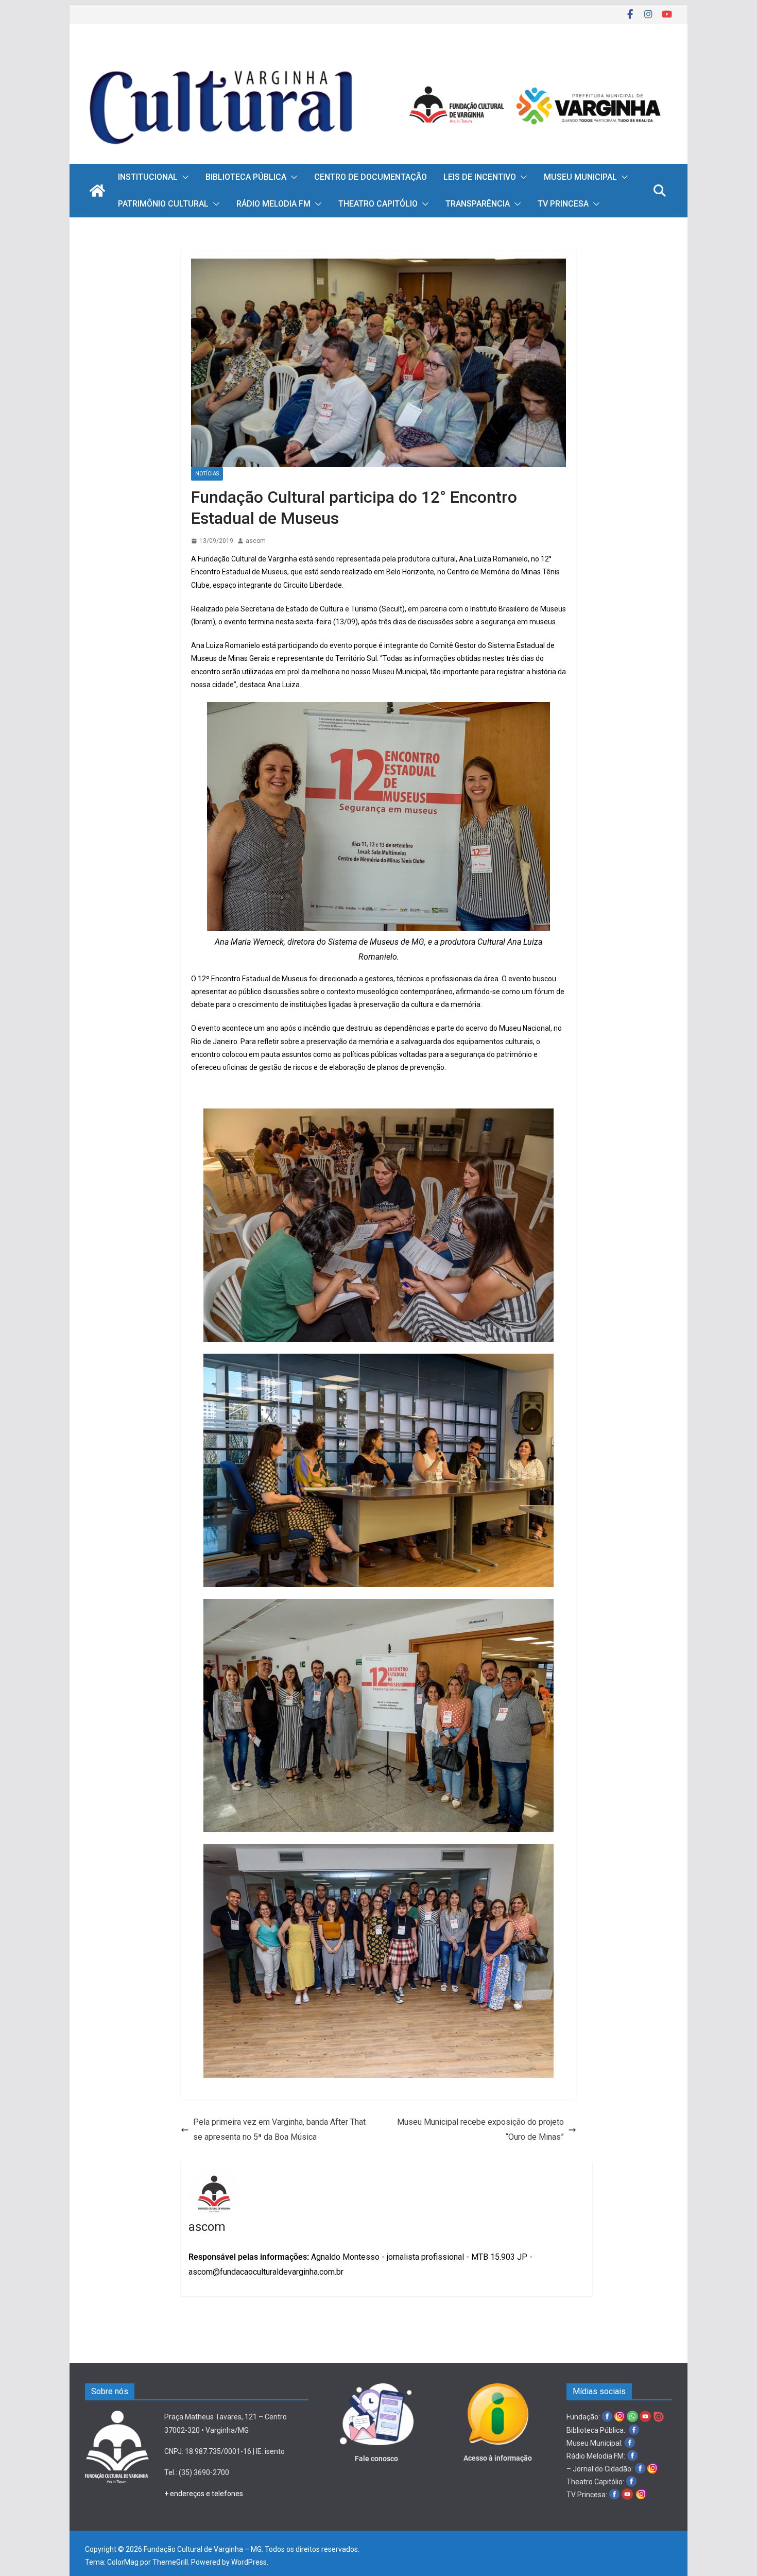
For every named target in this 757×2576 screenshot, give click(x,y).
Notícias (207, 474)
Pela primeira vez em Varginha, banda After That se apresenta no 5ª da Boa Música (279, 2129)
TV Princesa (563, 204)
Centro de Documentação (371, 177)
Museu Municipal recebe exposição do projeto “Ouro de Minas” (480, 2129)
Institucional (148, 177)
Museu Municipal (580, 177)
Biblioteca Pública (246, 177)
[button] (183, 177)
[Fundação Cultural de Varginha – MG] (378, 55)
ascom (256, 541)
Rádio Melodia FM (273, 204)
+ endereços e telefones (204, 2494)
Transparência (478, 204)
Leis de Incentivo (480, 177)
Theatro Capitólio (378, 204)
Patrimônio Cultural (163, 204)
